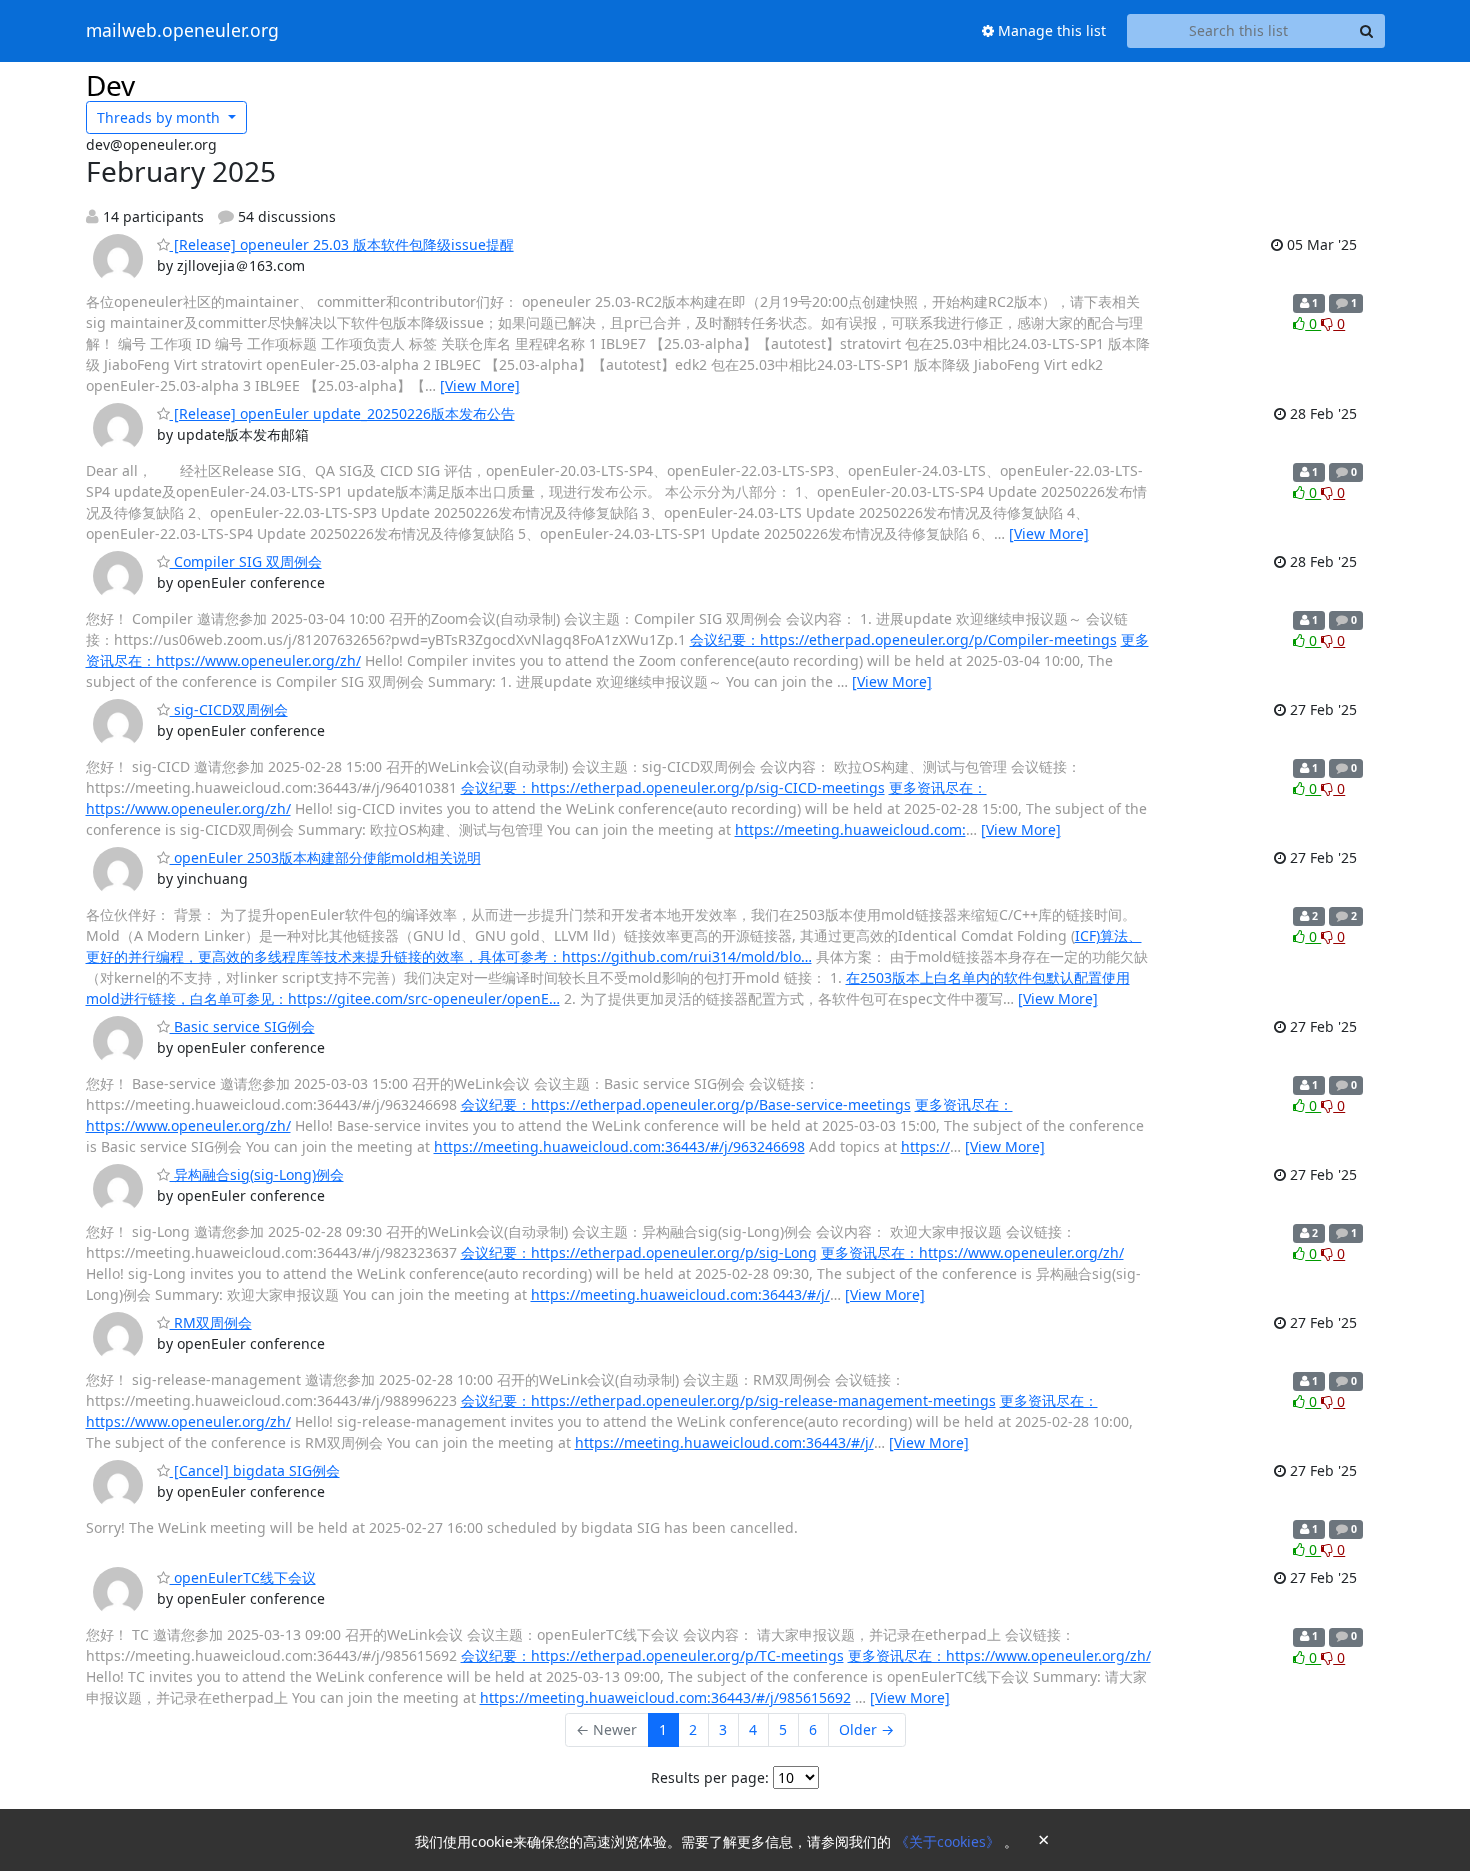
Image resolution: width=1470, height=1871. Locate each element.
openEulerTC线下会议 (243, 1577)
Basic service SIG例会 (242, 1026)
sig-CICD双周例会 (229, 709)
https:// (925, 1146)
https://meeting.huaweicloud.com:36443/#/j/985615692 (665, 1697)
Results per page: (710, 1777)
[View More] (480, 385)
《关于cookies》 (949, 1841)
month (160, 117)
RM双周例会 (211, 1322)
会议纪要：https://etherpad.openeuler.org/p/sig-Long (639, 1252)
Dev (110, 85)
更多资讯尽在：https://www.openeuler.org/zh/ (972, 1252)
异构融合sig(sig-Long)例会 (257, 1174)
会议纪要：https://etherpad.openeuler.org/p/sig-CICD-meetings (673, 787)
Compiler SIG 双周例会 (246, 561)
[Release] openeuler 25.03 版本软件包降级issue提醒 (342, 244)
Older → (866, 1729)
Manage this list (1050, 30)
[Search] (1367, 31)
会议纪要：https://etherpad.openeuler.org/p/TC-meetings (652, 1655)
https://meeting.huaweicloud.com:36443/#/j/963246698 (619, 1146)
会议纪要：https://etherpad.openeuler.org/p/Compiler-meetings (903, 639)
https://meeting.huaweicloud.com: (850, 829)
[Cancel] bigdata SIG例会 (255, 1470)
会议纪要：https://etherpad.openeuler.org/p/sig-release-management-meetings (728, 1400)
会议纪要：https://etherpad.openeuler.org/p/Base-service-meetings (686, 1104)
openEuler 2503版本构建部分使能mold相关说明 (325, 857)
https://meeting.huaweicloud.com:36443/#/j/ (680, 1294)
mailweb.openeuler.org (182, 31)
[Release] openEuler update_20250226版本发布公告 (342, 413)
